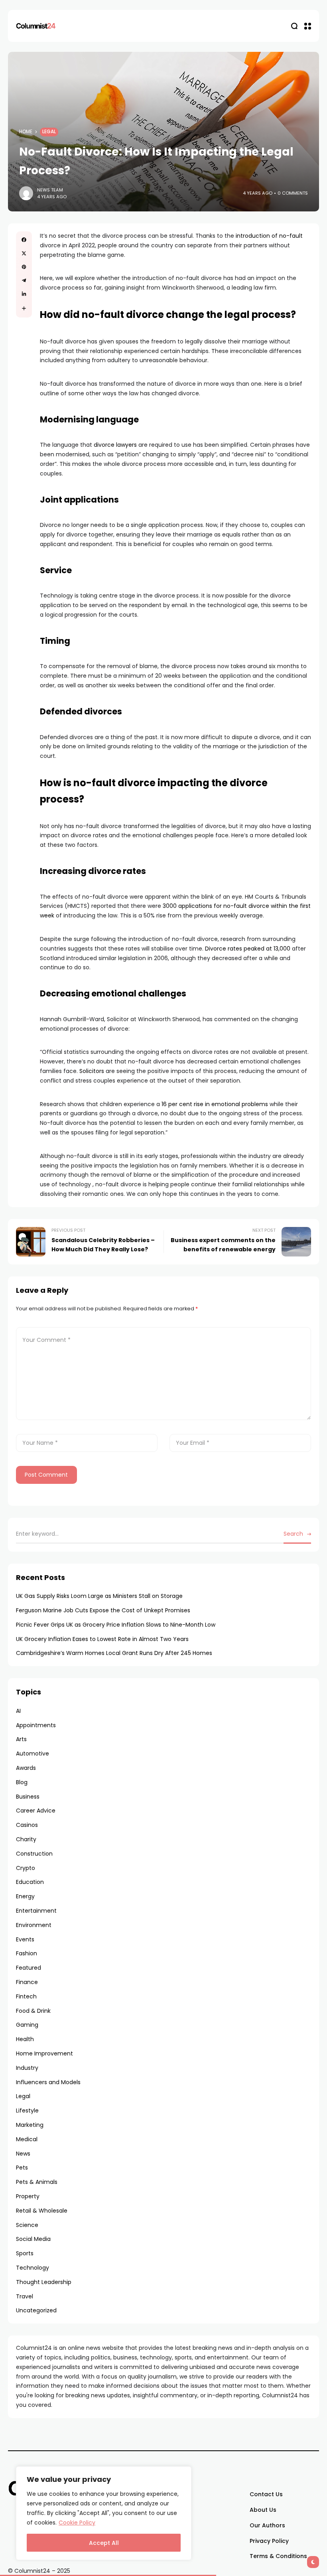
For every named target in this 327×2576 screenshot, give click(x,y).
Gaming (27, 2025)
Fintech (26, 1996)
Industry (27, 2068)
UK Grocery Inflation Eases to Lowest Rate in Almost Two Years (102, 1639)
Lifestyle (27, 2111)
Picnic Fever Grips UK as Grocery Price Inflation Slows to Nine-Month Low (116, 1625)
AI (18, 1711)
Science (27, 2225)
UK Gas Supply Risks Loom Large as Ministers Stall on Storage (99, 1596)
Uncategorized (36, 2310)
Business (28, 1797)
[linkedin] (24, 294)
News (23, 2154)
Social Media (33, 2239)
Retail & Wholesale (42, 2211)
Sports (25, 2253)
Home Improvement (44, 2053)
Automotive (33, 1753)
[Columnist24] (36, 26)
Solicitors (92, 1071)
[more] (24, 308)
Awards (26, 1768)
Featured (29, 1968)
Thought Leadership (44, 2282)
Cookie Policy (77, 2523)
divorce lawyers (115, 445)
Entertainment (36, 1911)
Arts (21, 1739)
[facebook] (24, 240)
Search (293, 1534)
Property (28, 2196)
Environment (34, 1925)
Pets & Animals (37, 2182)
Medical (27, 2139)
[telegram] (24, 280)
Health (25, 2039)
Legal (49, 132)
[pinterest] (24, 267)
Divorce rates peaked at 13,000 (248, 949)
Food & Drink (33, 2011)
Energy (25, 1896)
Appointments (36, 1725)
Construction (34, 1854)
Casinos (27, 1825)
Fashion (27, 1953)
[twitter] (24, 253)
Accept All (104, 2543)
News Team (50, 190)
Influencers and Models (48, 2082)
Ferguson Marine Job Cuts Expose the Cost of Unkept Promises (103, 1610)
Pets (22, 2168)
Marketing (30, 2125)
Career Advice (36, 1811)
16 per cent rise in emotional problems (215, 1104)
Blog (22, 1782)
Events (25, 1939)
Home (26, 132)
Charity (26, 1839)
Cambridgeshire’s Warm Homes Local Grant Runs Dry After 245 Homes (114, 1653)
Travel (25, 2296)
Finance (27, 1982)
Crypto (26, 1868)
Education (30, 1882)
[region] (104, 2513)
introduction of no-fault (269, 236)
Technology (33, 2268)
